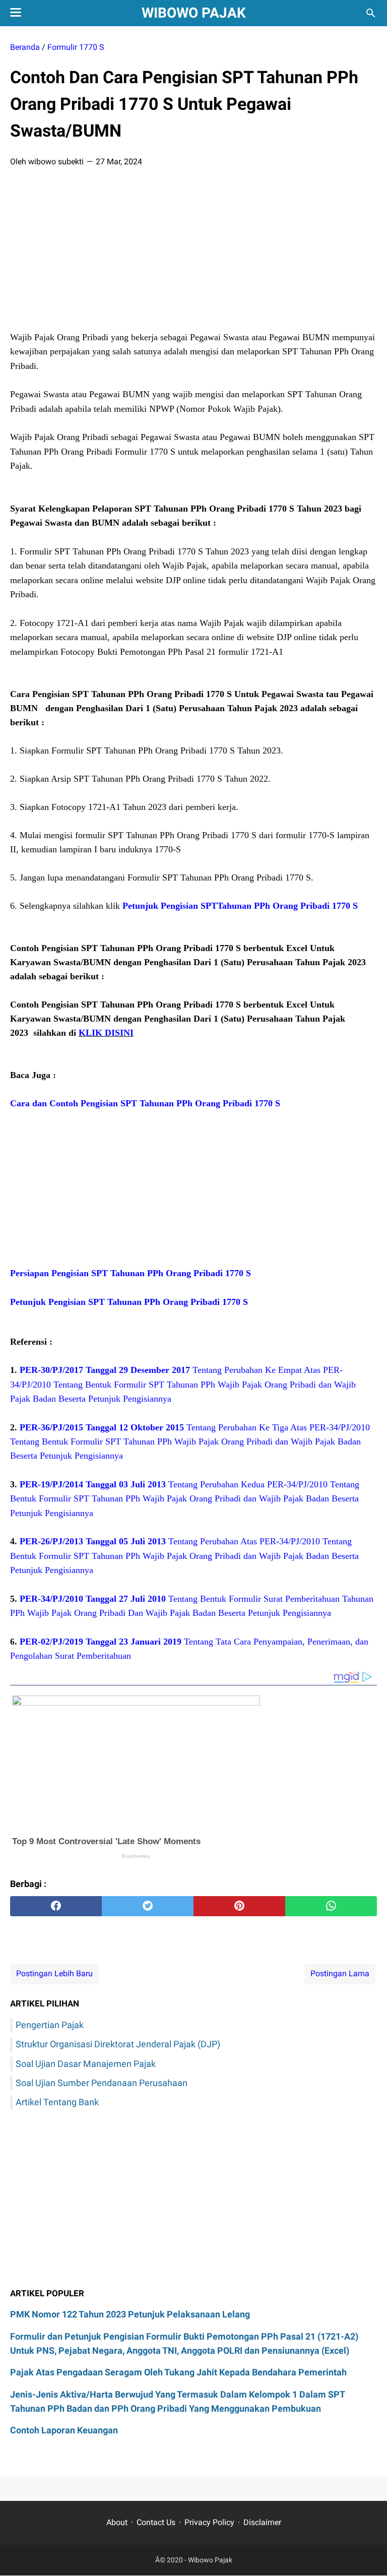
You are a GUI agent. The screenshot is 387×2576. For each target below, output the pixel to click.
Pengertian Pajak (50, 2025)
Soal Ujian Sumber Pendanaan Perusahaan (102, 2083)
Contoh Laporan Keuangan (64, 2430)
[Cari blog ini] (371, 13)
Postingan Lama (340, 1973)
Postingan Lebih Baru (54, 1973)
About (117, 2522)
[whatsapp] (331, 1906)
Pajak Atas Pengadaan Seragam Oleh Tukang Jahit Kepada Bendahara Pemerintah (178, 2372)
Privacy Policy (209, 2522)
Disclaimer (262, 2522)
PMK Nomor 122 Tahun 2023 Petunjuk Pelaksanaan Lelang (130, 2314)
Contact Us (156, 2522)
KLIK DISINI (106, 1033)
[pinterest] (239, 1906)
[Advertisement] (193, 253)
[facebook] (56, 1906)
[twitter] (148, 1906)
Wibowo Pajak (194, 13)
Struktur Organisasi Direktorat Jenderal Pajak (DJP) (118, 2044)
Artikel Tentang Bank (57, 2102)
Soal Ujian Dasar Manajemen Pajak (86, 2064)
